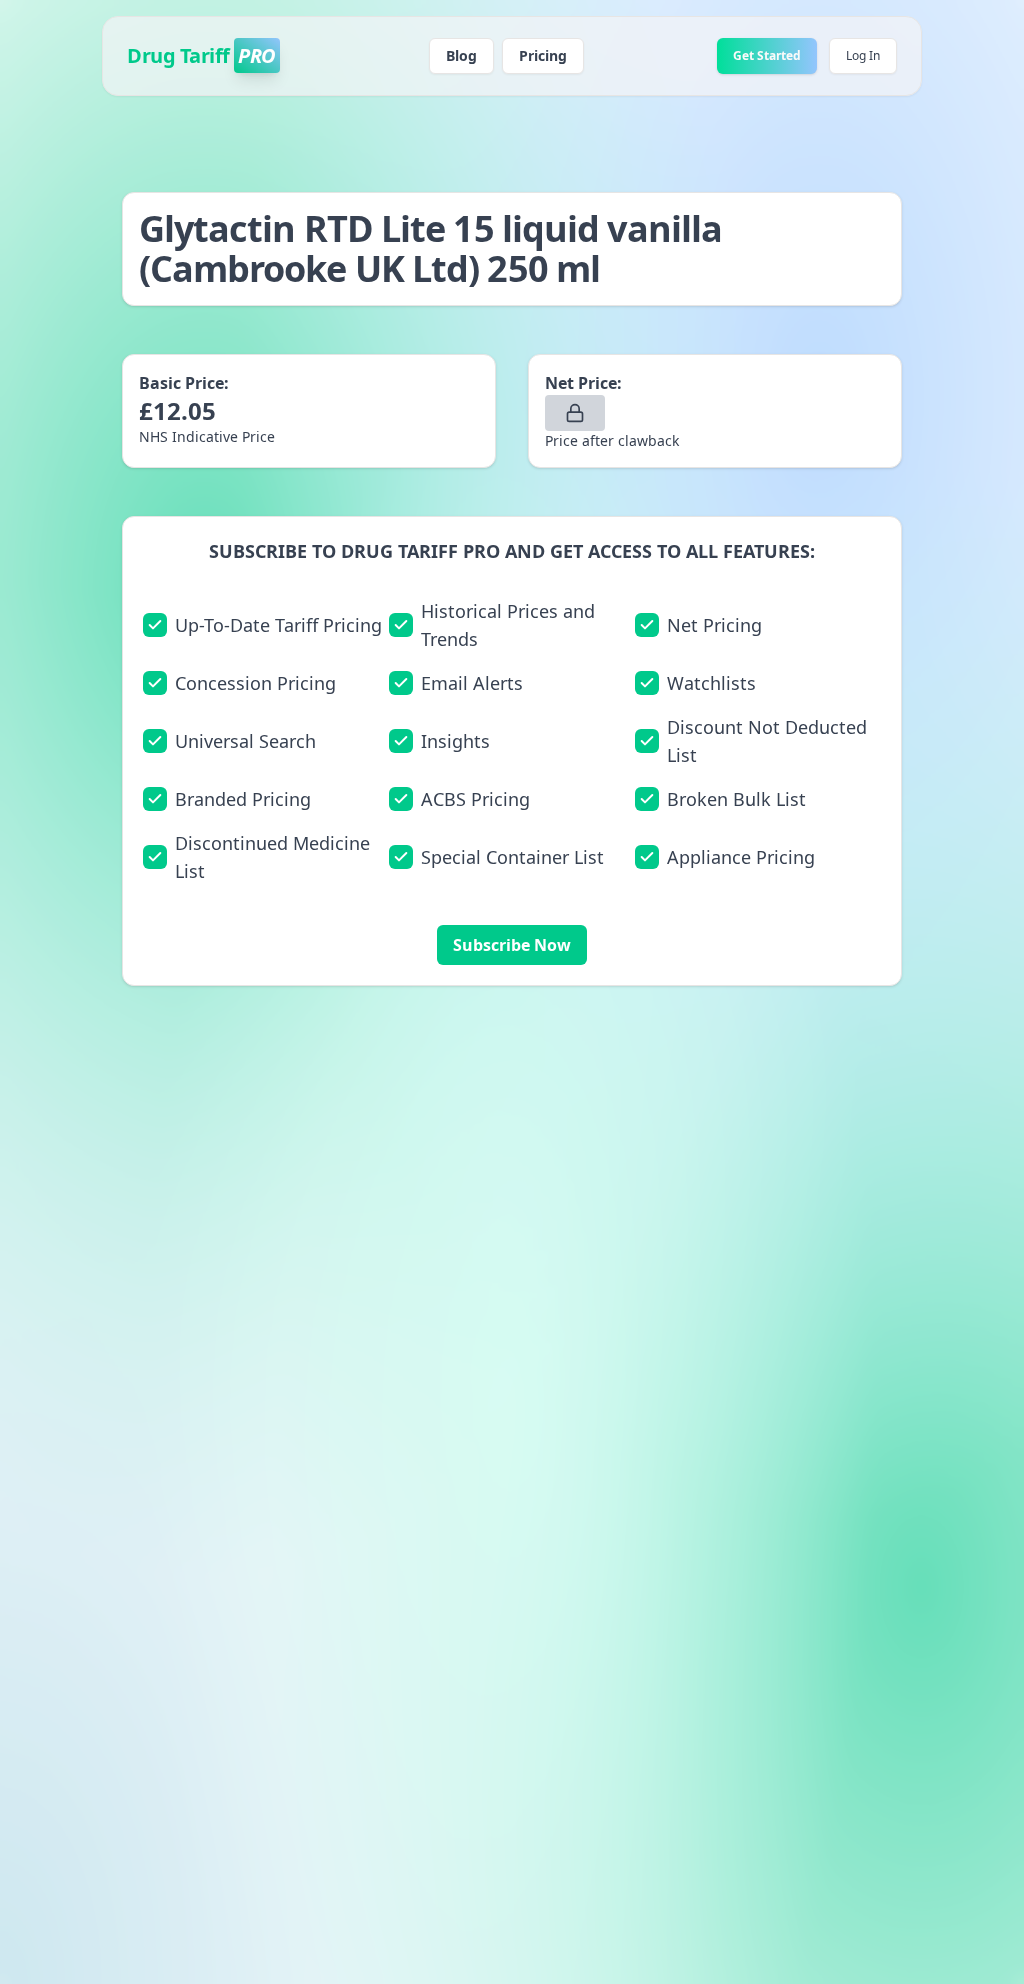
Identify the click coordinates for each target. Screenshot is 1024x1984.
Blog (461, 55)
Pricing (543, 55)
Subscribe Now (512, 945)
